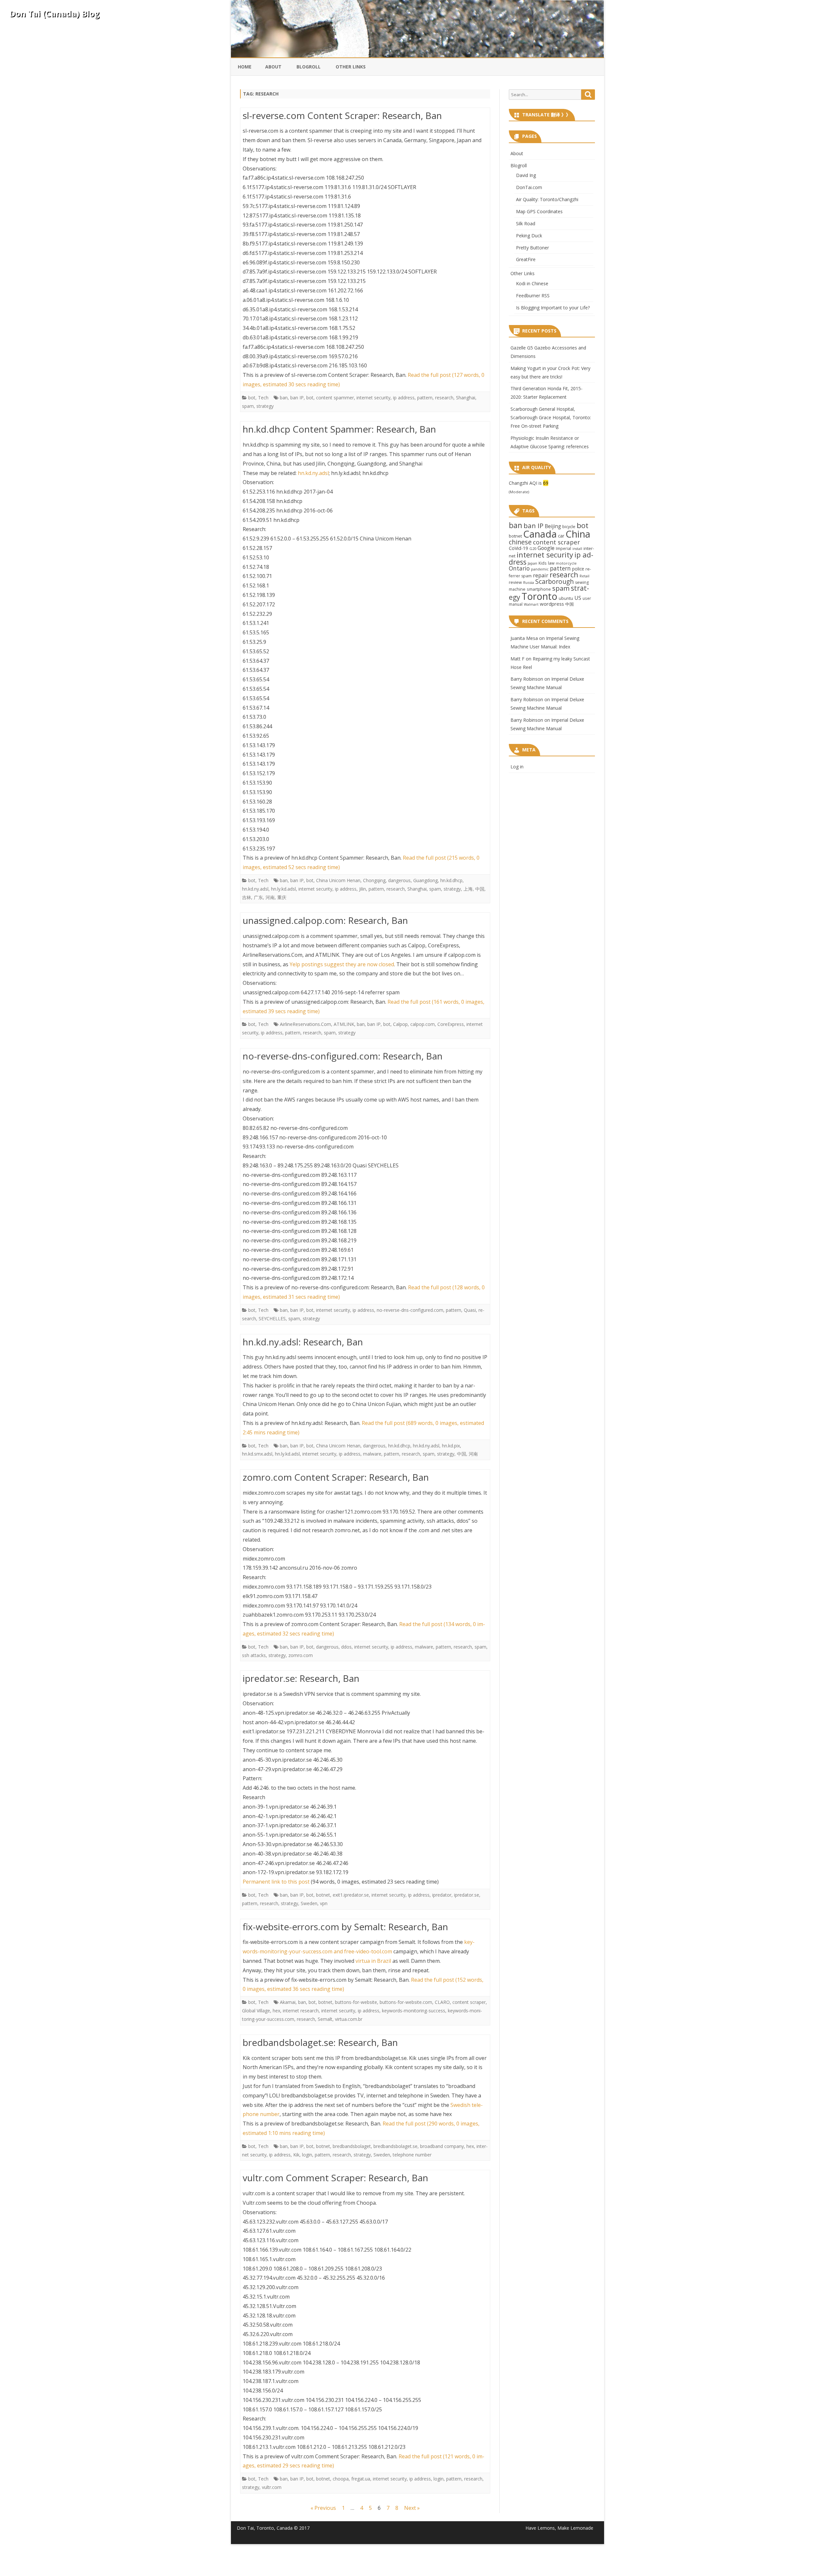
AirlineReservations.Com (305, 1024)
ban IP (297, 398)
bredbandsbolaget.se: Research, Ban (320, 2042)
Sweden (309, 1903)
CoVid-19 (518, 548)
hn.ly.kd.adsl (283, 889)
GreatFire (526, 259)
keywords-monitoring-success (414, 2011)
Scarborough (554, 581)
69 (546, 483)
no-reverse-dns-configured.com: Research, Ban (343, 1056)
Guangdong (425, 880)
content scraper (469, 2002)
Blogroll (309, 67)
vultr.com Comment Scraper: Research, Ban (335, 2178)
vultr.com (272, 2487)
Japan (532, 563)
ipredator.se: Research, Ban (301, 1678)
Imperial (563, 548)
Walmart (531, 604)
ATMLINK (344, 1024)
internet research (301, 2011)
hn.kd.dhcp (451, 880)
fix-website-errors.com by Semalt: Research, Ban (345, 1927)
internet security (373, 398)
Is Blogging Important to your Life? (553, 308)
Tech (263, 398)
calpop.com (423, 1024)
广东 (258, 897)
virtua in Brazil (373, 1961)
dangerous (399, 880)
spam (248, 406)
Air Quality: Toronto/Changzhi (547, 199)
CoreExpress (451, 1024)
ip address (404, 398)
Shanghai (466, 398)
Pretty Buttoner (532, 248)
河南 (270, 897)
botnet (323, 1895)
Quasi (470, 1310)
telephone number (412, 2155)
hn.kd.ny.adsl (313, 473)
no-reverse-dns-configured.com (410, 1310)
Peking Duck (529, 236)
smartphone (539, 589)
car (561, 536)
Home (245, 67)
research (444, 398)
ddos (346, 1647)
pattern (425, 398)
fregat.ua (361, 2479)
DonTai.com (529, 187)
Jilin (363, 889)
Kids (543, 563)
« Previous (323, 2508)
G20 (533, 548)
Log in (517, 767)
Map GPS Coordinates (539, 211)
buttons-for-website (356, 2002)
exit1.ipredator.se (351, 1895)
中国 (480, 889)
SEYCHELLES (272, 1318)
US (578, 598)
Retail (584, 576)
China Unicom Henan (338, 880)
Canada (540, 534)
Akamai (288, 2002)
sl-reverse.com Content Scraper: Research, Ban (342, 115)
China (578, 534)
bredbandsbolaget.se (395, 2146)
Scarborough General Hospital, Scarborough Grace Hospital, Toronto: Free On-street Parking (551, 417)
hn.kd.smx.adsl (257, 1454)
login (307, 2155)
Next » (412, 2508)
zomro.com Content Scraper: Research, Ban (336, 1477)
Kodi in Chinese (532, 283)
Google (546, 548)
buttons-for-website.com (406, 2002)
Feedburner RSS (533, 296)
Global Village (256, 2011)
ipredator (442, 1895)
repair (541, 575)
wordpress (552, 604)
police (578, 569)
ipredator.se (467, 1895)
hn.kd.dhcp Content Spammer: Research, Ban (339, 429)
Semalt (325, 2019)
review (515, 582)
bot (252, 398)
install (577, 549)
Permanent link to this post (276, 1882)
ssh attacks (254, 1655)
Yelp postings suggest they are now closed (342, 964)
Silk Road (526, 223)
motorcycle (566, 563)
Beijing (553, 526)
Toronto (539, 596)
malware (372, 1454)
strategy (265, 406)
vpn (324, 1903)
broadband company (442, 2146)
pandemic (540, 569)
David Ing (526, 175)
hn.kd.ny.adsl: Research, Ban (303, 1342)
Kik (296, 2155)
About (273, 67)
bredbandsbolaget (352, 2146)
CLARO (442, 2002)
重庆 (282, 897)
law (551, 563)
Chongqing (374, 880)
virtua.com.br (349, 2019)
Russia (529, 582)
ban (284, 398)
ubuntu (566, 598)
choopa (341, 2479)
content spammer (335, 398)
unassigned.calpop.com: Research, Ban (325, 920)
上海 (468, 889)
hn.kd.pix (451, 1446)
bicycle (569, 526)
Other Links (351, 67)
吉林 (247, 897)
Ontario (519, 568)
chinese (520, 542)
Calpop (400, 1024)
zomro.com (301, 1655)
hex (276, 2011)
